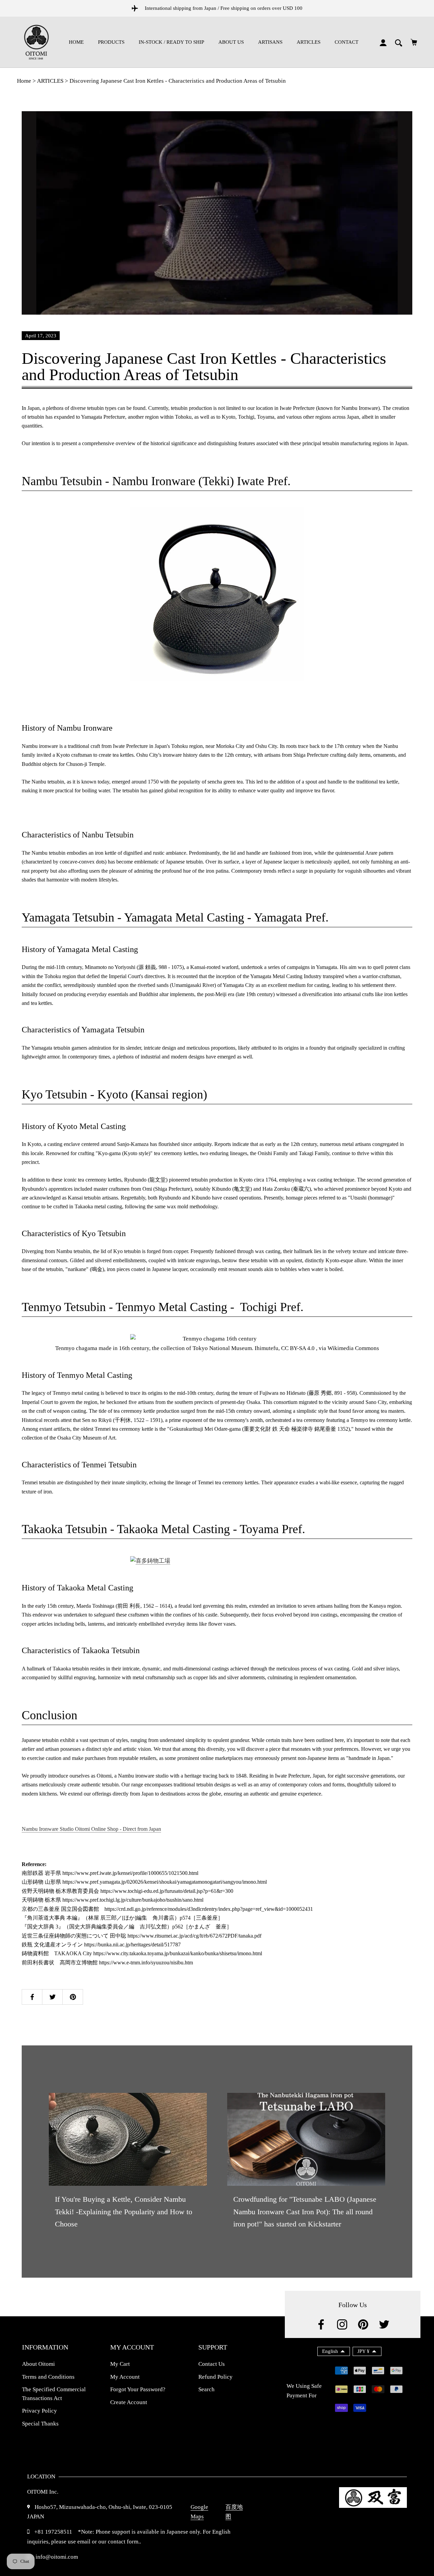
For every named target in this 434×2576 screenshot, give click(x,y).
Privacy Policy (40, 2411)
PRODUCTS (111, 42)
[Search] (399, 42)
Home (24, 81)
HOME (76, 42)
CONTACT (347, 42)
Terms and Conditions (48, 2377)
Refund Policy (215, 2377)
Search (206, 2389)
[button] (334, 2351)
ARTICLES (309, 42)
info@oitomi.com (56, 2557)
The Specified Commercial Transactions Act (54, 2394)
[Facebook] (321, 2324)
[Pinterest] (363, 2324)
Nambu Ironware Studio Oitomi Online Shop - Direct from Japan (91, 1829)
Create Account (129, 2402)
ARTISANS (270, 42)
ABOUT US (231, 42)
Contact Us (212, 2364)
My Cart (120, 2364)
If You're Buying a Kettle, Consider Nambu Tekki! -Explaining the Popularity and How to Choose (124, 2212)
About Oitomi (38, 2364)
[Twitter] (384, 2324)
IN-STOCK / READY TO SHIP (171, 42)
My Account (125, 2377)
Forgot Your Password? (138, 2389)
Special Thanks (40, 2424)
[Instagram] (342, 2324)
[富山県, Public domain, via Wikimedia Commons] (217, 1561)
